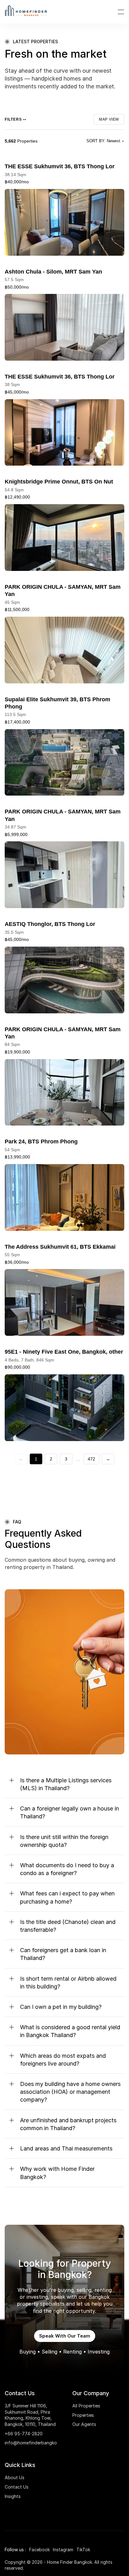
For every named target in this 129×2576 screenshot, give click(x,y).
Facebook (39, 2550)
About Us (15, 2477)
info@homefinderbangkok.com (37, 2443)
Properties (83, 2415)
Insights (13, 2496)
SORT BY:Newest (105, 141)
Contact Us (17, 2487)
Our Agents (84, 2424)
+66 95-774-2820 (24, 2434)
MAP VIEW (109, 119)
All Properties (86, 2406)
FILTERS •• (15, 119)
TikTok (83, 2550)
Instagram (63, 2550)
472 (91, 1459)
